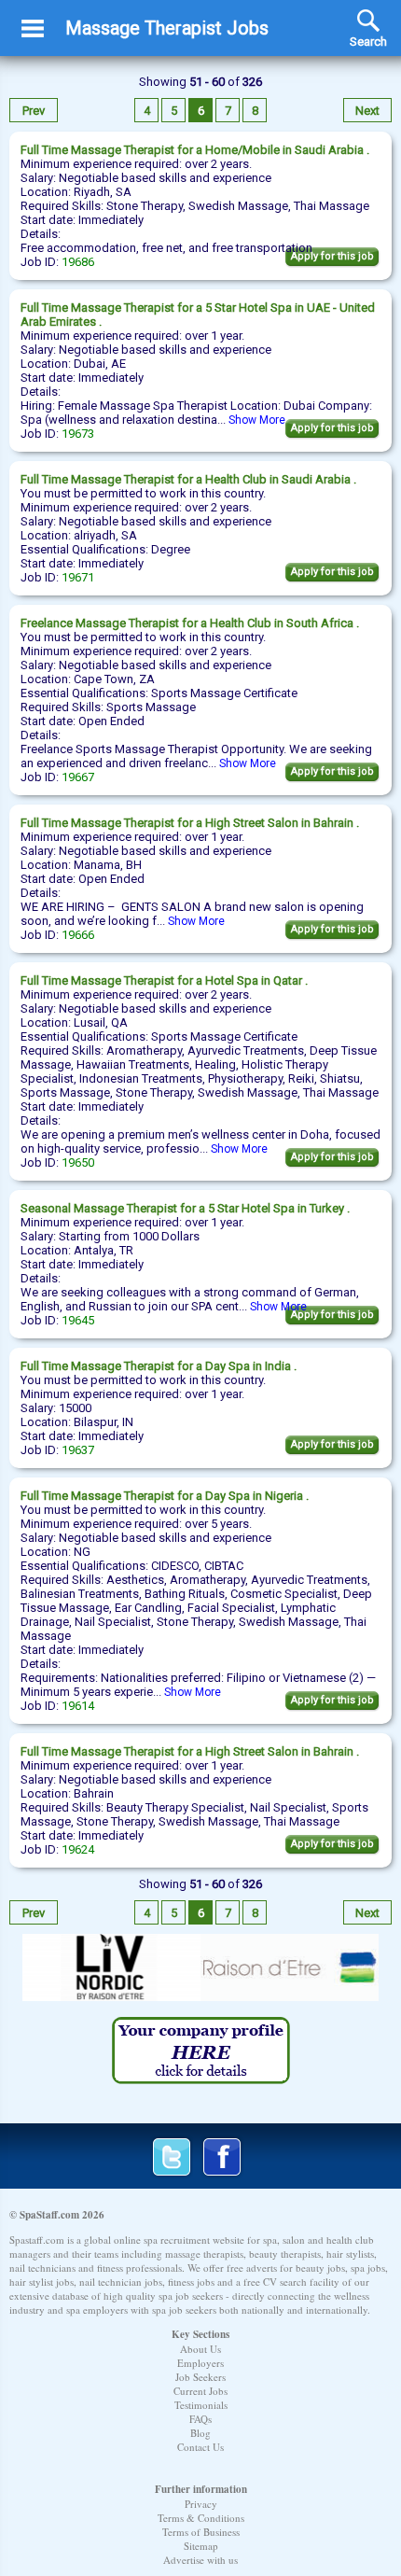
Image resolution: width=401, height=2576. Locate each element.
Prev (34, 111)
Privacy (201, 2504)
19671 (78, 577)
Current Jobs (200, 2391)
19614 (78, 1706)
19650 (78, 1162)
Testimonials (201, 2405)
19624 (78, 1849)
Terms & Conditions (201, 2518)
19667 (78, 777)
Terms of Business (201, 2532)
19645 (78, 1320)
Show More (257, 420)
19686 (78, 262)
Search (368, 21)
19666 (78, 935)
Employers (200, 2363)
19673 (78, 434)
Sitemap (201, 2546)
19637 (78, 1450)
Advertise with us (200, 2560)
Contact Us (200, 2447)
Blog (200, 2433)
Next (367, 111)
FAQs (200, 2419)
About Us (200, 2349)
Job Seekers (200, 2377)
